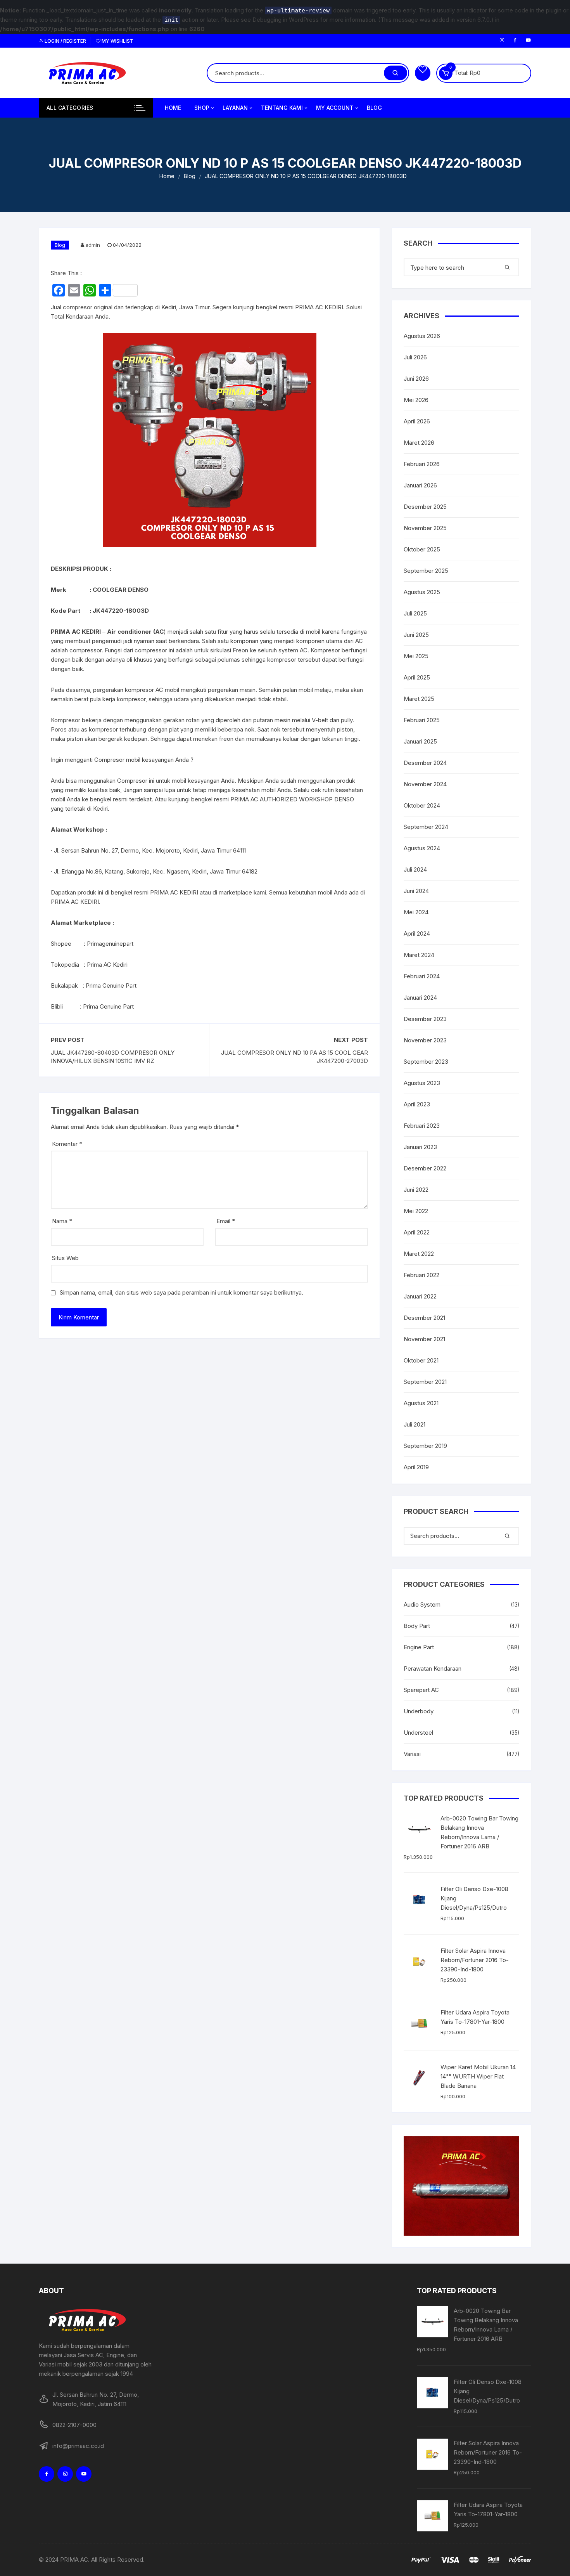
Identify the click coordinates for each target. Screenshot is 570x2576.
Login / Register (65, 41)
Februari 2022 (421, 1275)
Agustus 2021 (421, 1403)
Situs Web (65, 1258)
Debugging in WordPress (286, 20)
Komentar (67, 1144)
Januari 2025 (420, 741)
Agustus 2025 (422, 592)
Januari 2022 (420, 1296)
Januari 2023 (420, 1147)
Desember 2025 (425, 507)
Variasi (412, 1754)
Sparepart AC (421, 1690)
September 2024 (426, 827)
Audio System (422, 1604)
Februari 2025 (422, 720)
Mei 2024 (416, 912)
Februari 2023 (422, 1126)
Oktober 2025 (422, 549)
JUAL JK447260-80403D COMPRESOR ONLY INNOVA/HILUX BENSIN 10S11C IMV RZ (113, 1057)
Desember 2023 (425, 1019)
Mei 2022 (416, 1211)
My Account (335, 108)
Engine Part (419, 1647)
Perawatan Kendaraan (433, 1669)
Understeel (418, 1733)
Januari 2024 (420, 998)
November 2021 (424, 1339)
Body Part (417, 1626)
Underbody (419, 1711)
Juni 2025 (416, 635)
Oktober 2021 (421, 1360)
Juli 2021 (415, 1424)
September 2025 (426, 571)
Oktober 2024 (422, 805)
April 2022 (417, 1232)
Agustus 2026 (422, 336)
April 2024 (417, 933)
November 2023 (425, 1040)
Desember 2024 (425, 763)
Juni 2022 (416, 1190)
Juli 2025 (415, 613)
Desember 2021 (424, 1318)
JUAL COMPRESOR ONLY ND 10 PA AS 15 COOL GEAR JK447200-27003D (294, 1057)
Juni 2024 (416, 891)
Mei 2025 (416, 656)
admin (93, 245)
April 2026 (417, 421)
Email (226, 1221)
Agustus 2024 (422, 848)
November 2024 (425, 784)
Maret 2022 (419, 1254)
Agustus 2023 (422, 1083)
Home (173, 108)
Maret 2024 (419, 955)
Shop (202, 108)
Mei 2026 (416, 400)
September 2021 (425, 1382)
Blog (374, 108)
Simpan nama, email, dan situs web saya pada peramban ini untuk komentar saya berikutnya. (181, 1292)
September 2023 (426, 1062)
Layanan (235, 108)
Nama (62, 1221)
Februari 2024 (422, 976)
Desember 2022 (425, 1168)
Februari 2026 (422, 464)
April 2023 (417, 1104)
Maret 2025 (419, 699)
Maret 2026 (419, 443)
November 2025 (425, 528)
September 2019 (425, 1446)
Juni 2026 (416, 379)
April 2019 (416, 1467)
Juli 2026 (415, 357)
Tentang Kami (282, 108)
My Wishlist (117, 41)
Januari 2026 (420, 485)
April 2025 (417, 677)
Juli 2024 (415, 869)
